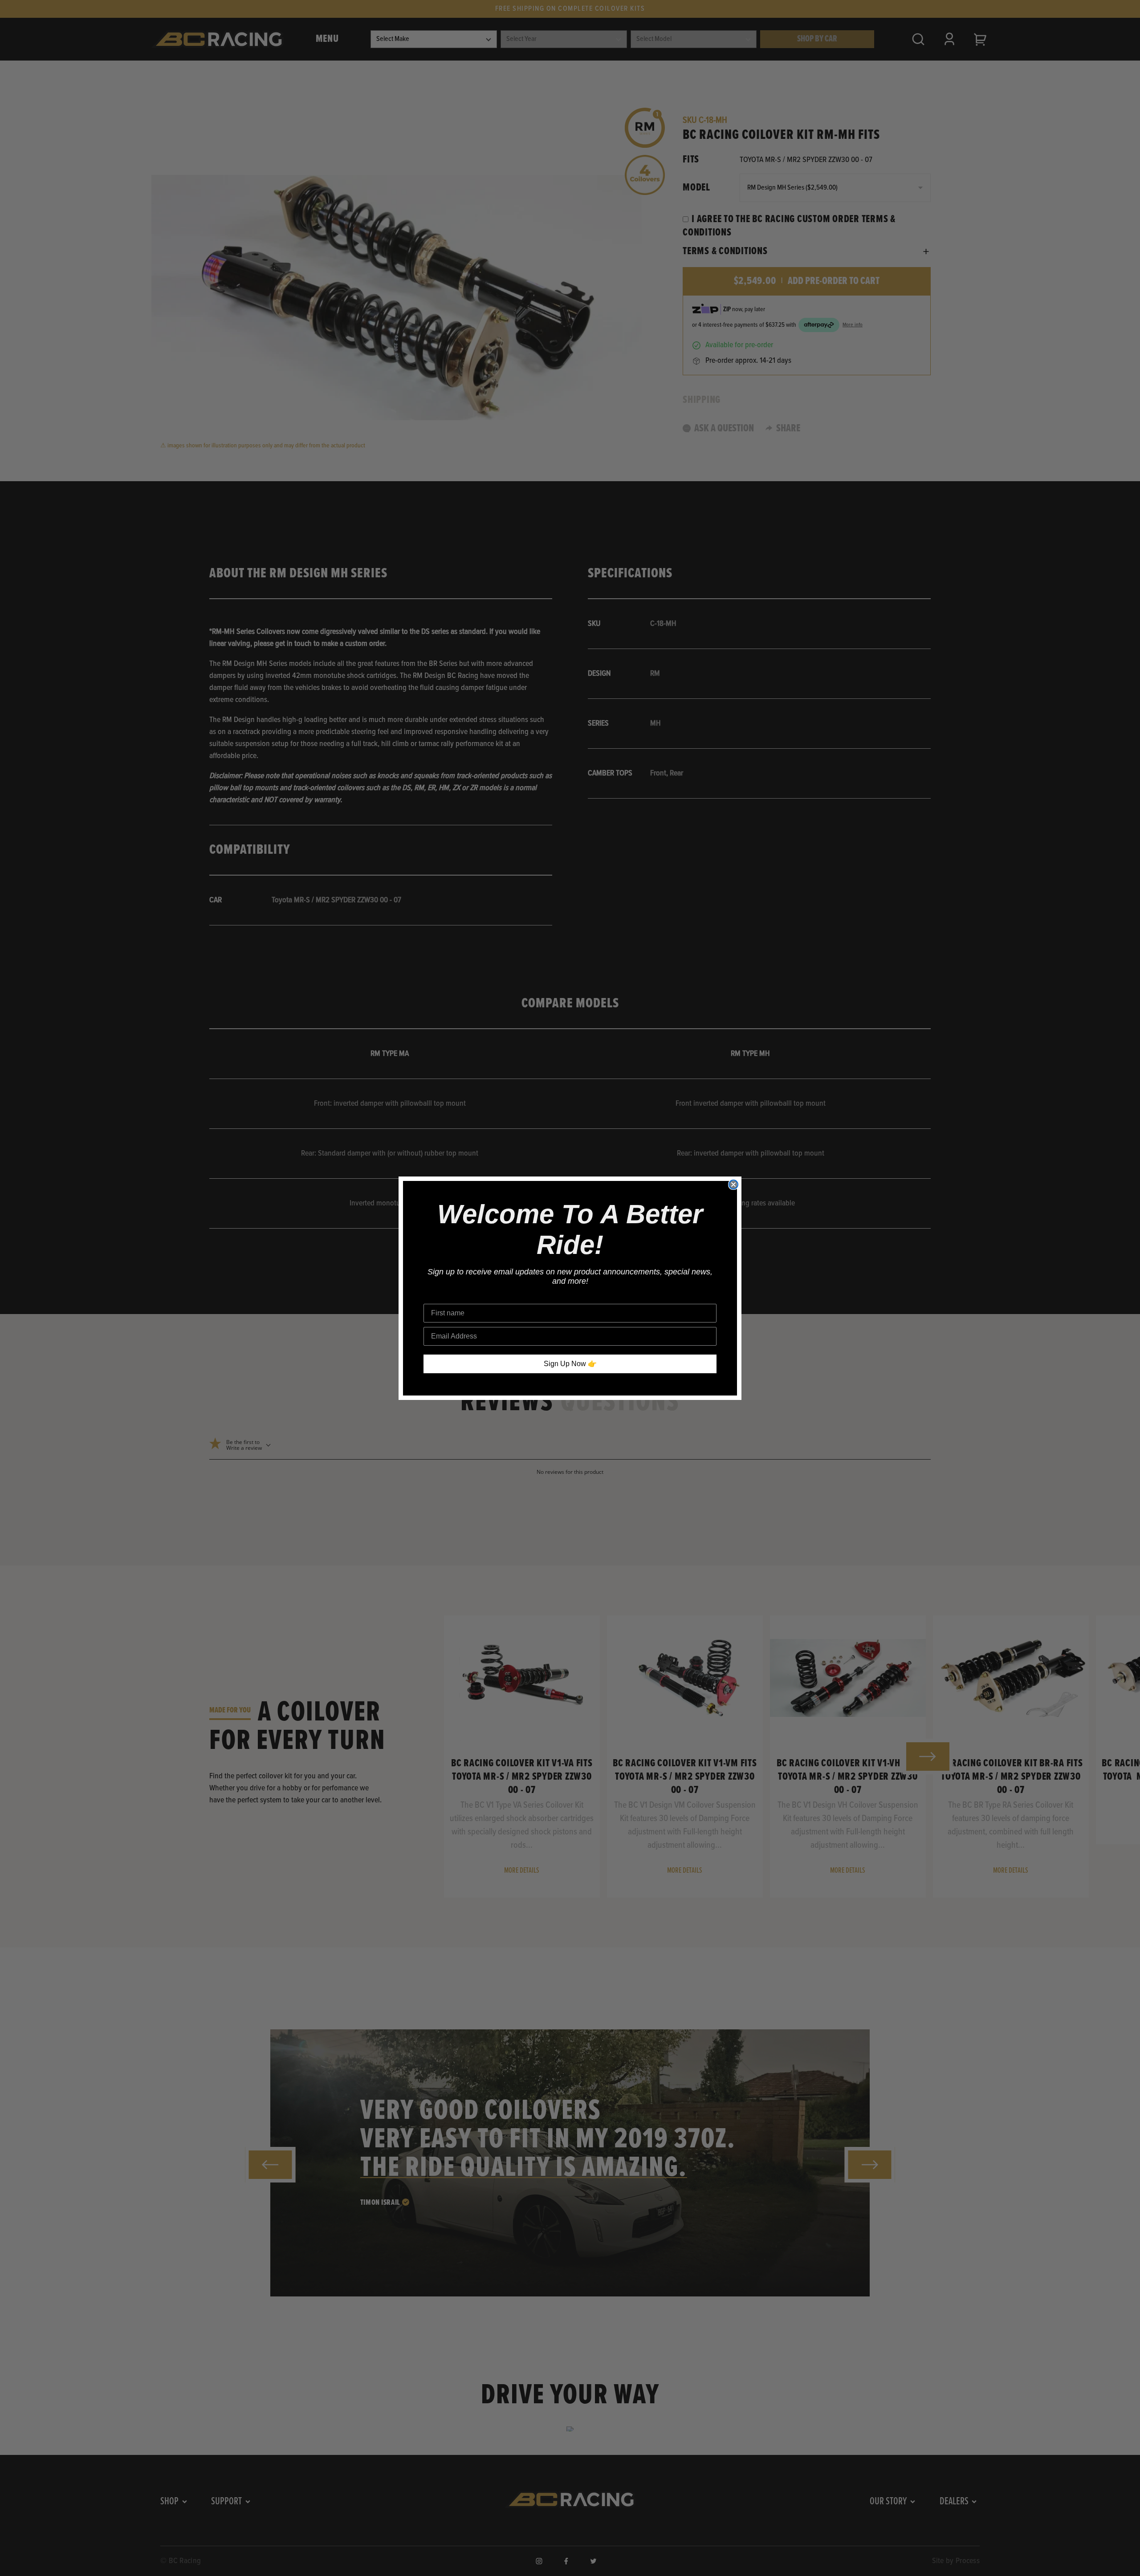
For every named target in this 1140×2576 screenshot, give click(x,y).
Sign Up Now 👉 (570, 1364)
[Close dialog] (733, 1185)
